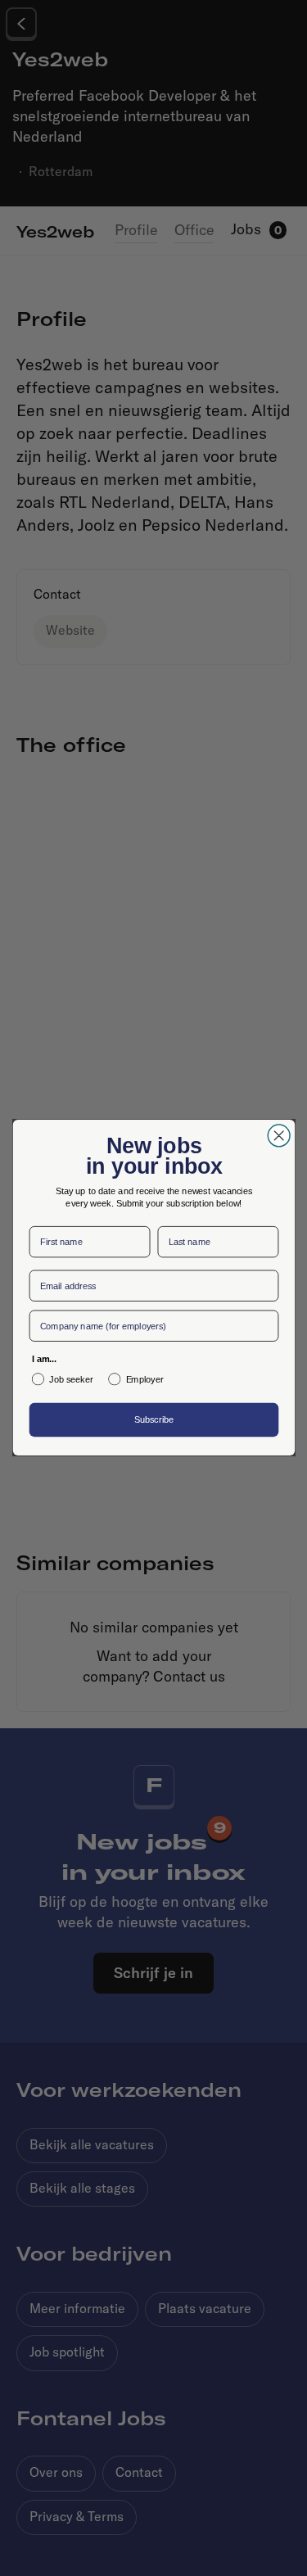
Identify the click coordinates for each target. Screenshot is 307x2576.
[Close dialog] (279, 1134)
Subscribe (153, 1422)
